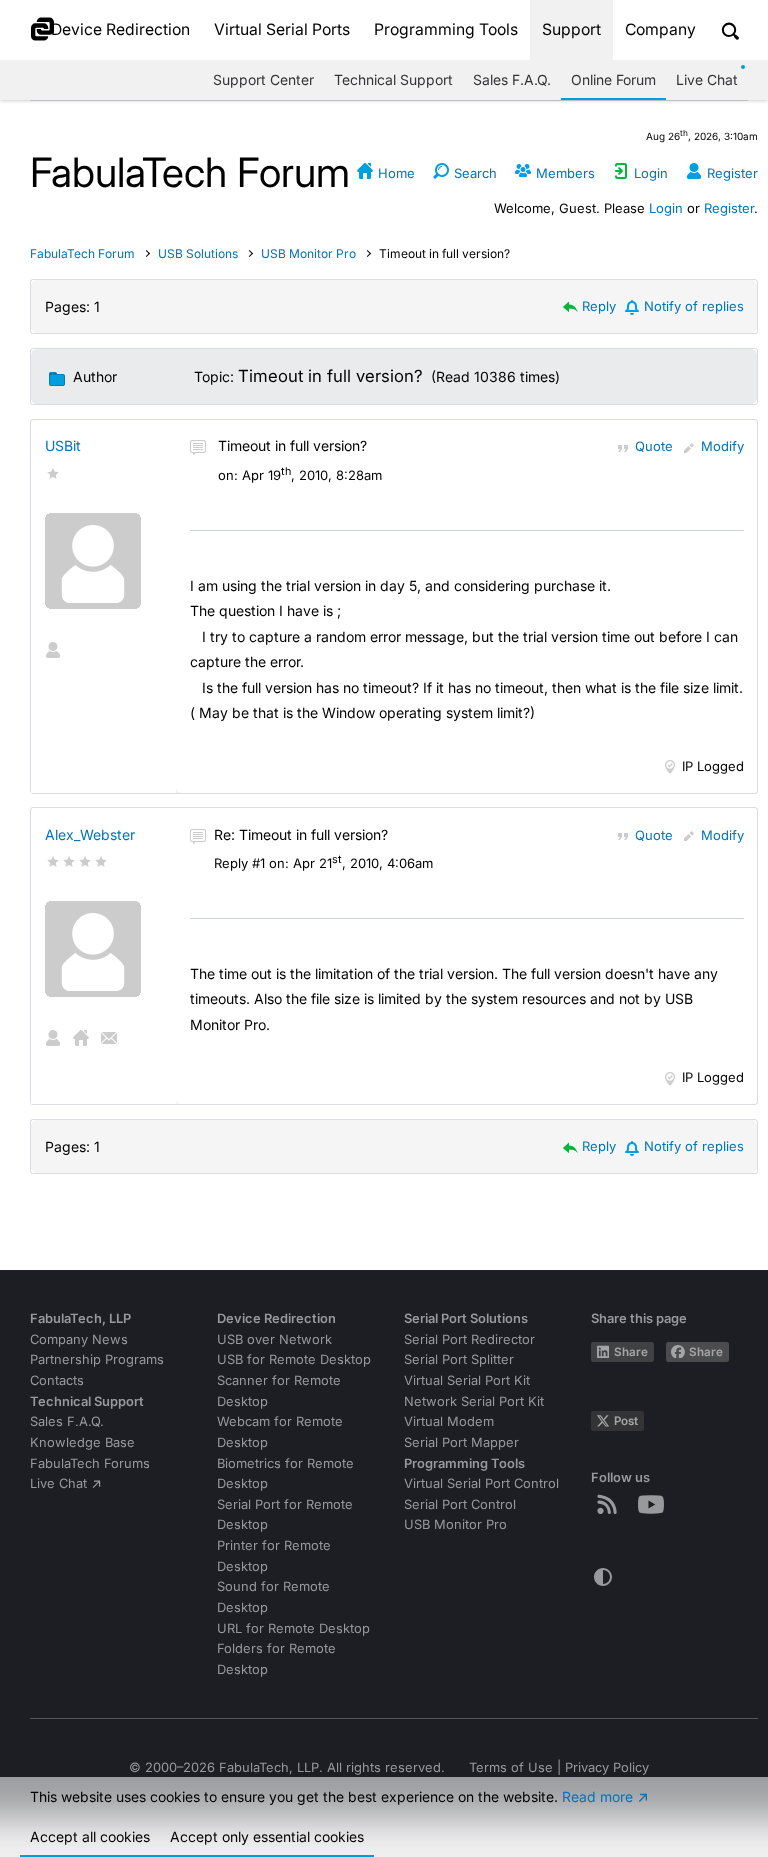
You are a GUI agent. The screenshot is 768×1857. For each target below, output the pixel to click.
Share (631, 1352)
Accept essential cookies (267, 1836)
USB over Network (274, 1339)
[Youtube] (655, 1504)
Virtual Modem (449, 1421)
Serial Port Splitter (459, 1359)
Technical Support (393, 79)
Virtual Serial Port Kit (467, 1380)
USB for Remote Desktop (294, 1359)
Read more (597, 1796)
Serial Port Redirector (469, 1339)
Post (626, 1421)
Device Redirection (120, 29)
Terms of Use (511, 1767)
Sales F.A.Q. (512, 79)
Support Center (263, 79)
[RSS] (611, 1504)
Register (729, 208)
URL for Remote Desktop (293, 1628)
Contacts (57, 1380)
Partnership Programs (97, 1359)
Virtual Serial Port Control (481, 1483)
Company (660, 29)
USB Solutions (199, 253)
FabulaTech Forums (90, 1463)
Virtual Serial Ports (282, 29)
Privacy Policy (607, 1767)
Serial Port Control (460, 1504)
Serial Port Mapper (461, 1442)
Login (666, 208)
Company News (79, 1339)
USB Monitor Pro (308, 253)
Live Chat (707, 79)
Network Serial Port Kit (474, 1401)
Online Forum (613, 79)
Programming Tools (446, 29)
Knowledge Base (82, 1442)
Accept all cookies (90, 1836)
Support (571, 29)
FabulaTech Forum (82, 253)
